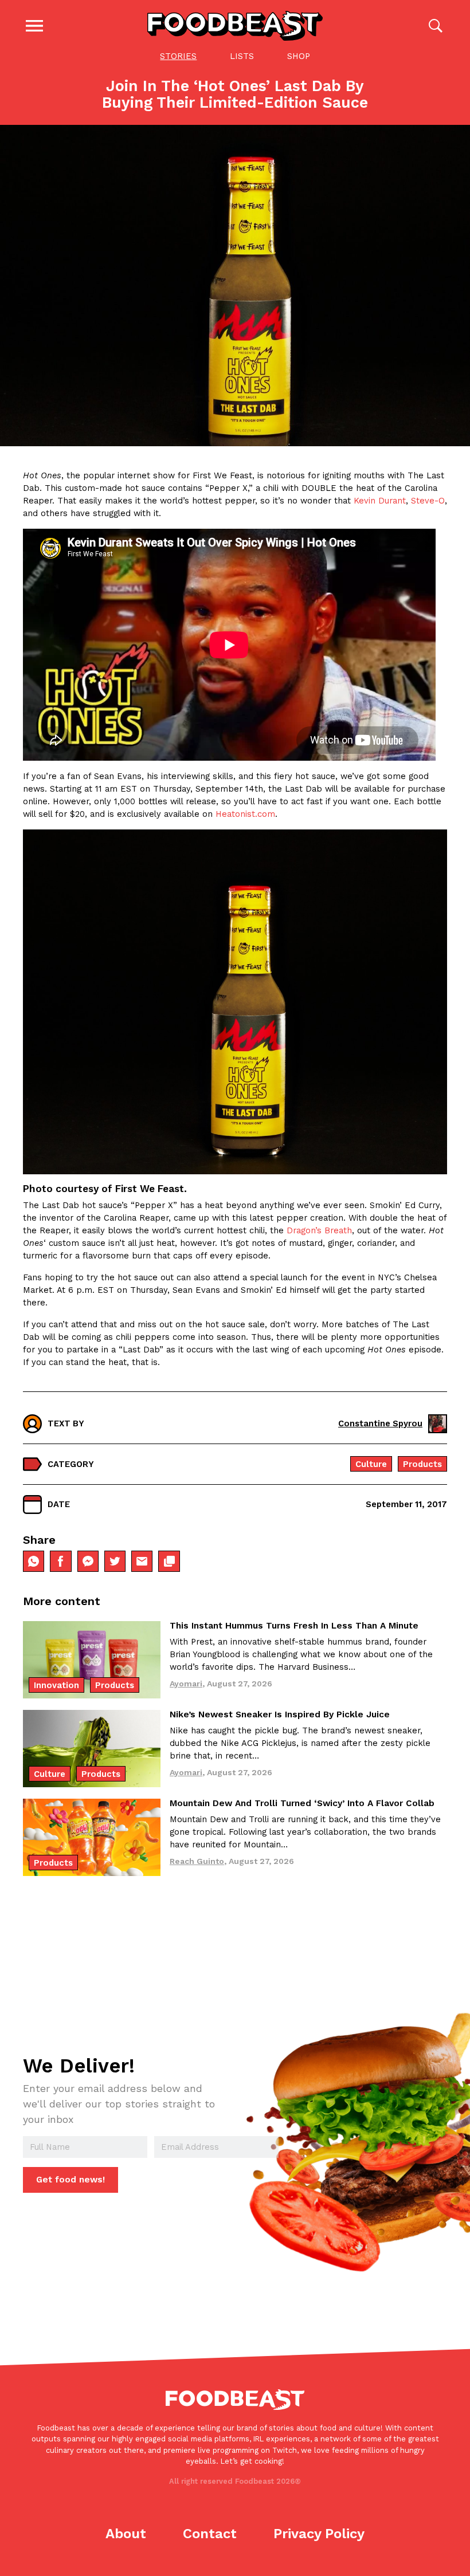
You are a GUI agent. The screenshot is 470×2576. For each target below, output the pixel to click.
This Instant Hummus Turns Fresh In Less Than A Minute (294, 1626)
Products (422, 1464)
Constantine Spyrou (380, 1423)
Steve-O (428, 501)
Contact (210, 2534)
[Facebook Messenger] (88, 1561)
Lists (242, 56)
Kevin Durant (380, 501)
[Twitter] (115, 1561)
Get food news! (70, 2180)
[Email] (142, 1561)
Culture (371, 1464)
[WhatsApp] (34, 1561)
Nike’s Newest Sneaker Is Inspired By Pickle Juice (280, 1714)
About (126, 2534)
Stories (178, 56)
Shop (299, 56)
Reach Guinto (197, 1861)
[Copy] (169, 1561)
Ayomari (186, 1684)
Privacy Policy (319, 2534)
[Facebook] (60, 1561)
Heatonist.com (245, 814)
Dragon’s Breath (319, 1230)
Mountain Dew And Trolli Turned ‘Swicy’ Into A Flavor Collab (302, 1803)
